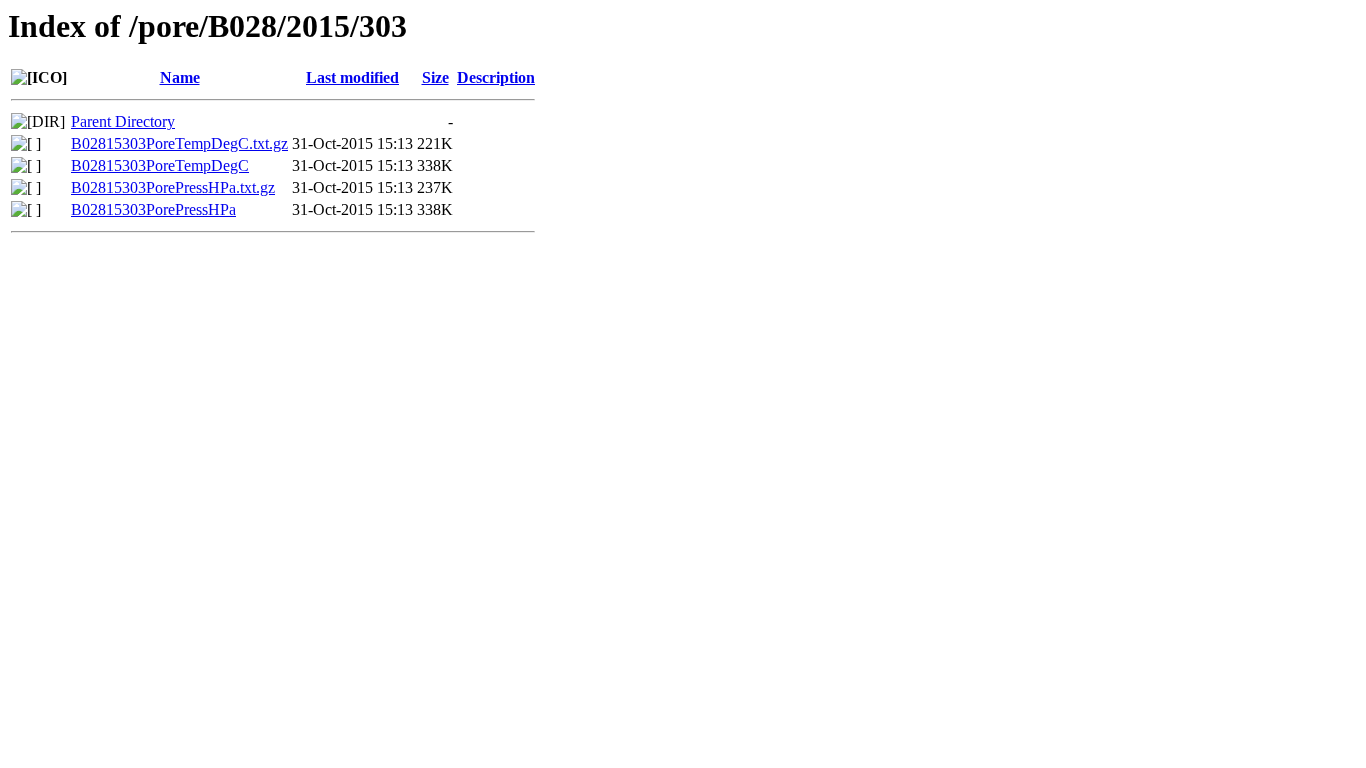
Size (435, 77)
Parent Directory (123, 121)
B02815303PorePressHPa (153, 209)
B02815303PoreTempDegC (160, 165)
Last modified (352, 77)
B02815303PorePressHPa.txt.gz (173, 187)
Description (496, 77)
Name (180, 77)
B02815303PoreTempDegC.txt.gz (179, 143)
